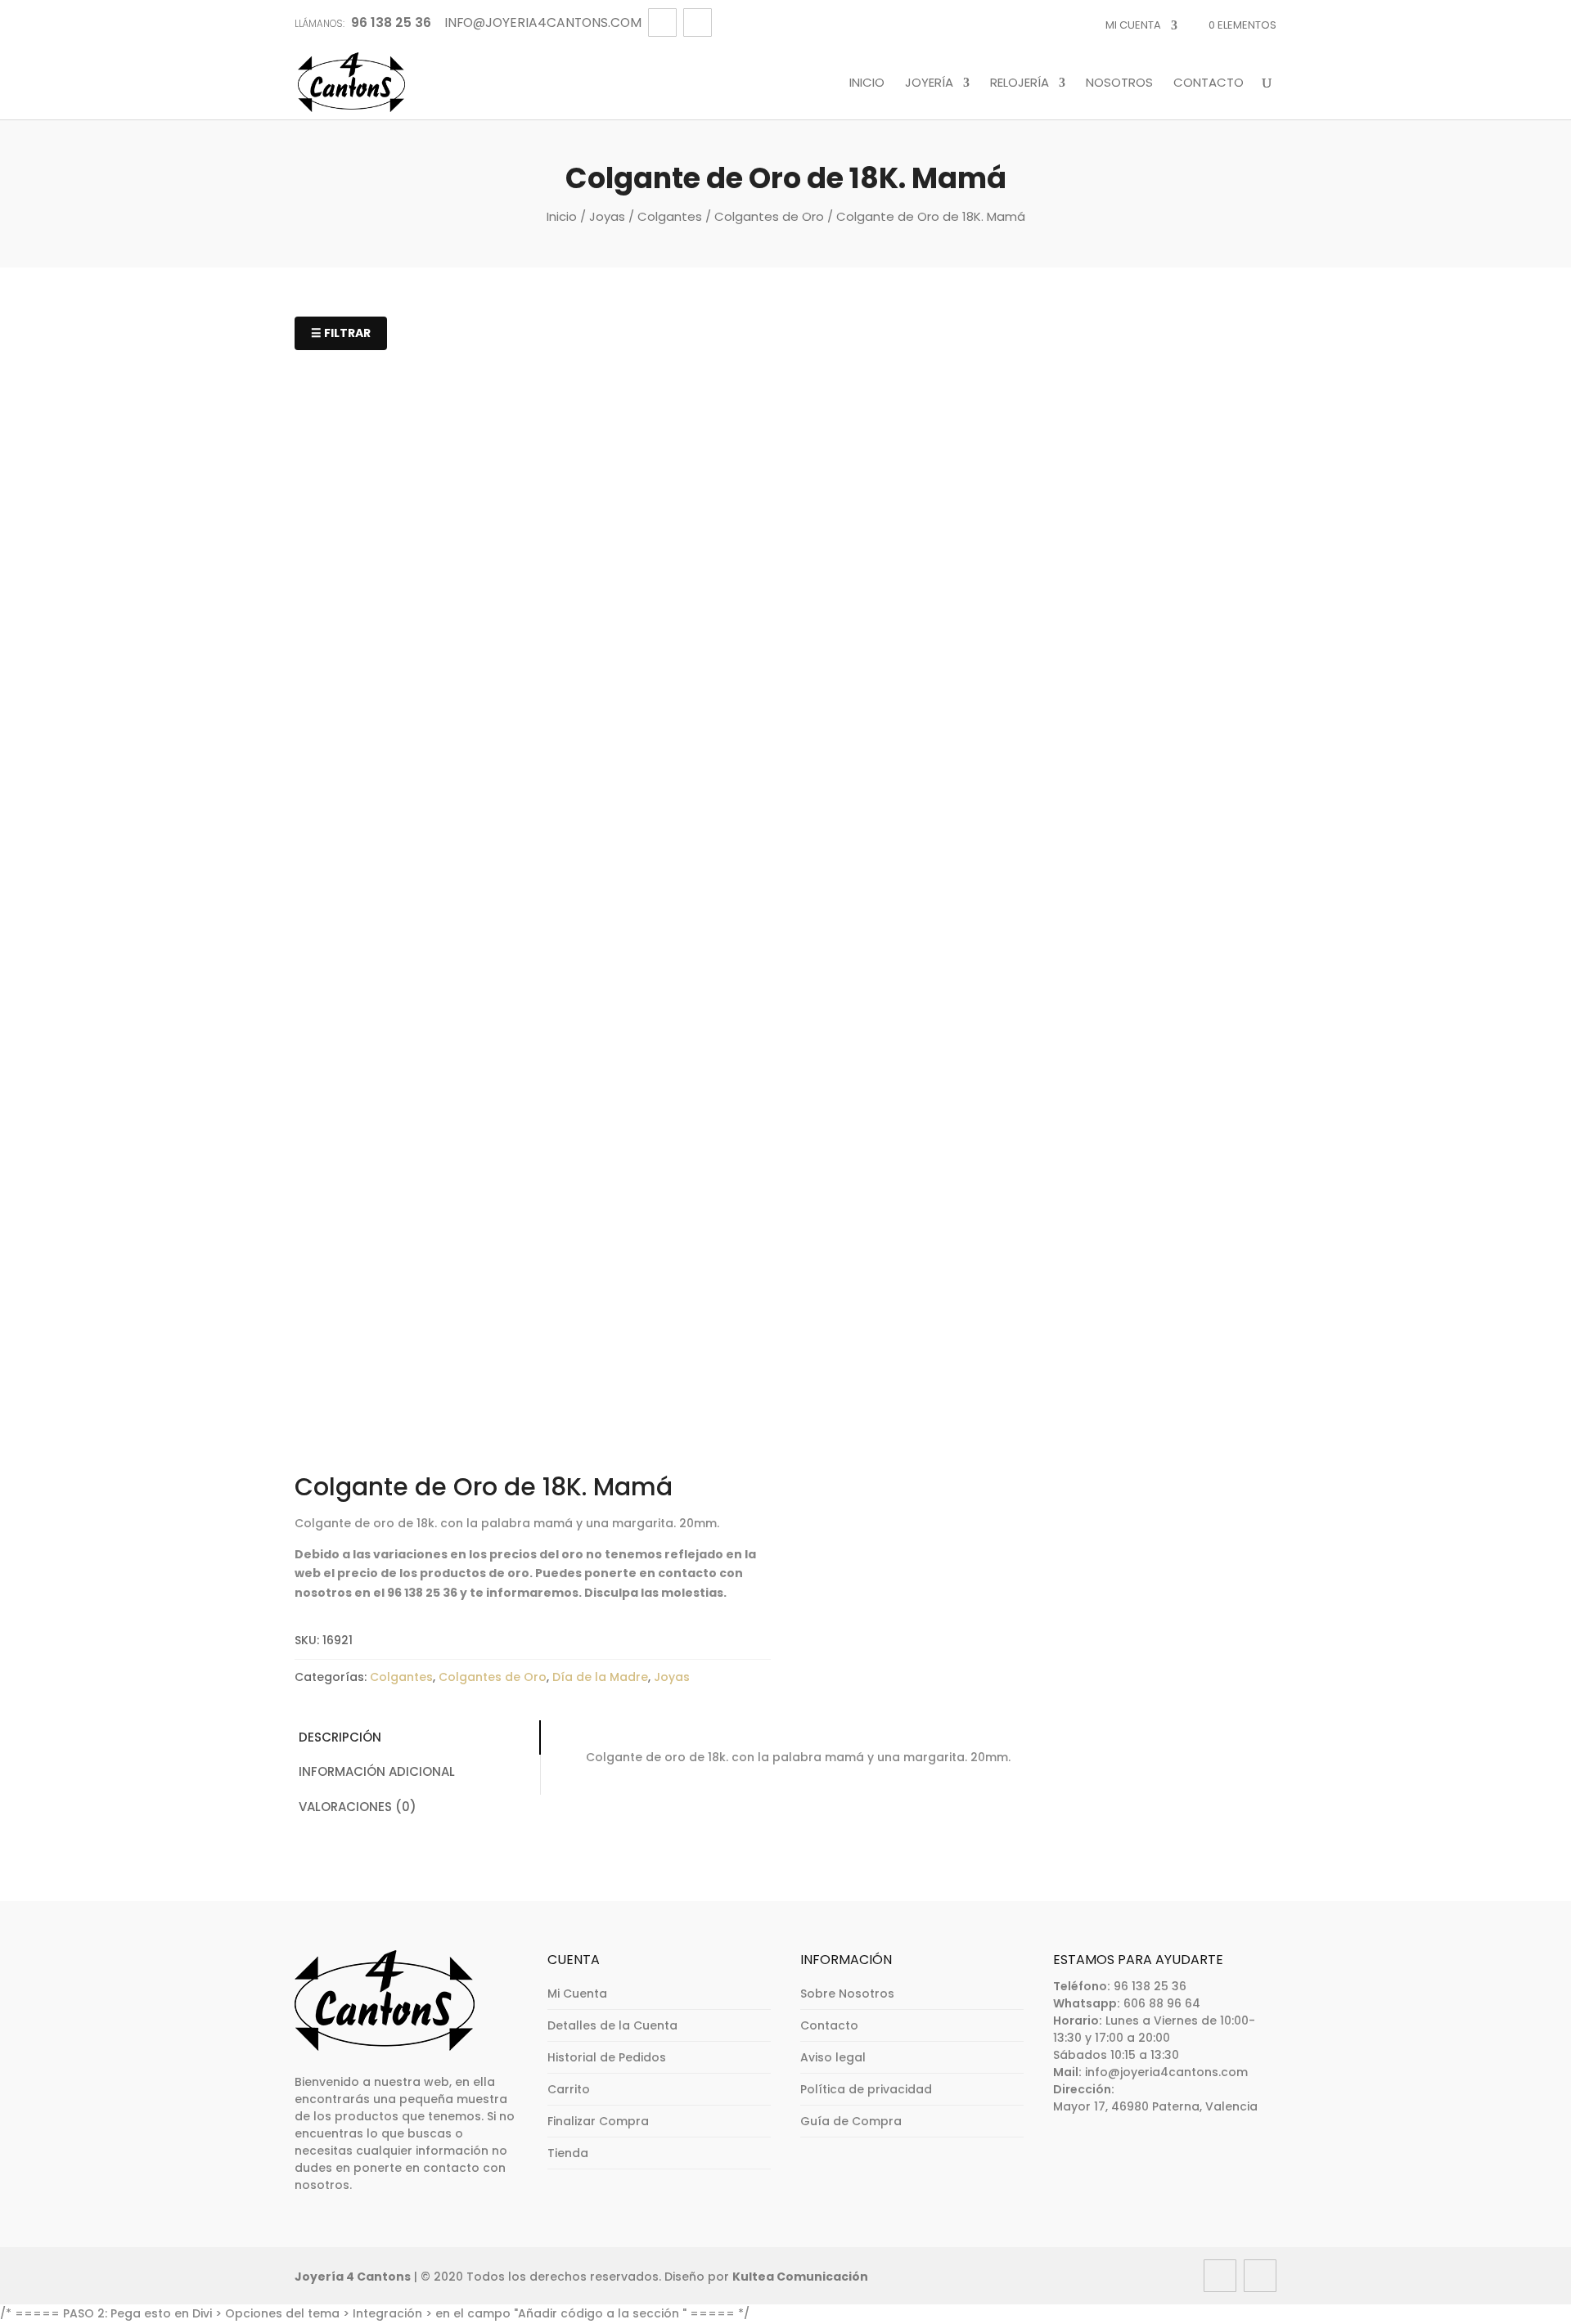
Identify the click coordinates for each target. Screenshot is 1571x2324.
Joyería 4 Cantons (353, 2277)
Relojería (1020, 83)
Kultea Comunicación (800, 2277)
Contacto (1209, 83)
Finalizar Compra (598, 2121)
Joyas (607, 216)
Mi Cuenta (1133, 25)
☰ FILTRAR (341, 333)
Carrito (569, 2089)
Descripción (340, 1737)
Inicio (867, 83)
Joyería (929, 83)
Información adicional (377, 1771)
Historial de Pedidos (607, 2057)
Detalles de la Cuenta (612, 2025)
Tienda (568, 2153)
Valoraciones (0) (358, 1807)
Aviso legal (833, 2057)
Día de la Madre (600, 1677)
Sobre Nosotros (847, 1994)
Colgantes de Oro (769, 216)
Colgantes (670, 216)
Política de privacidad (866, 2089)
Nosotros (1119, 83)
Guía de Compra (851, 2121)
